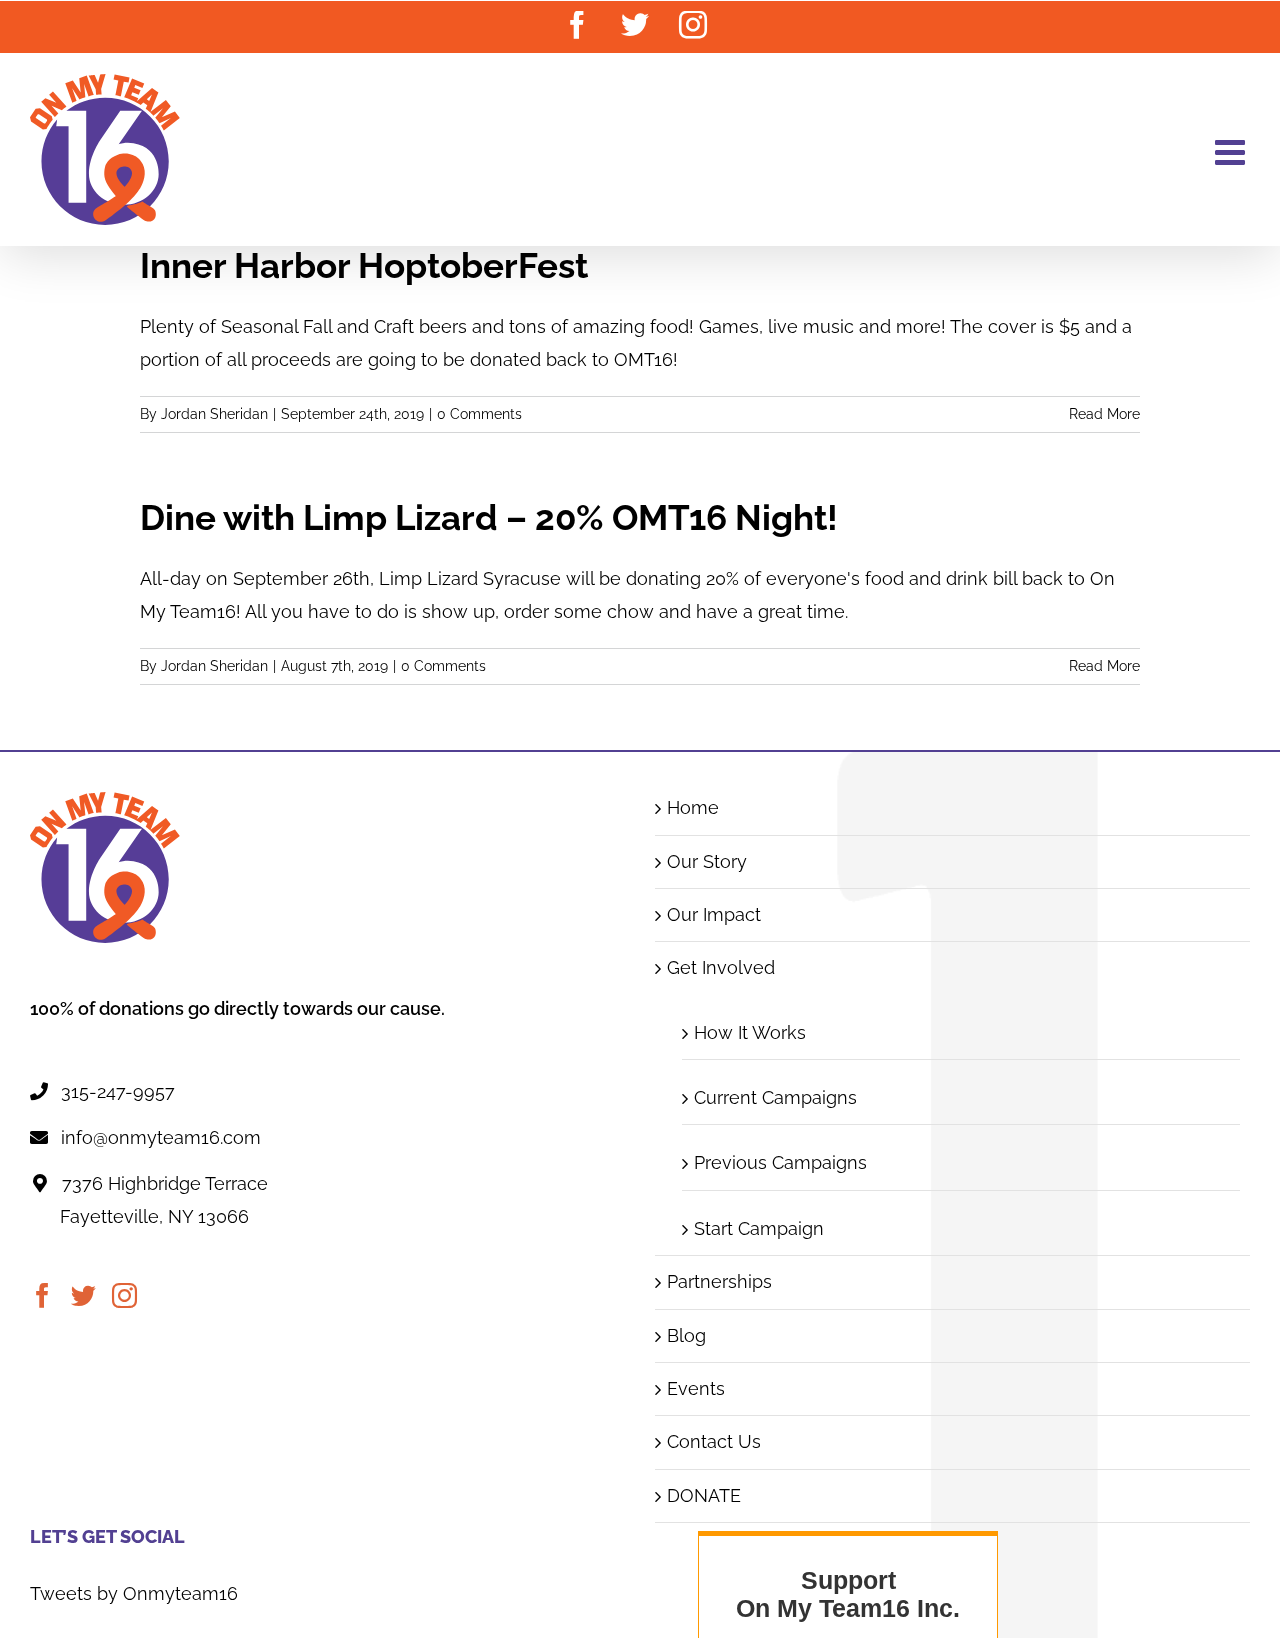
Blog (686, 1335)
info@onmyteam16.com (161, 1137)
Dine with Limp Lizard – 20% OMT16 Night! (489, 517)
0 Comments (479, 414)
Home (693, 807)
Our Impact (714, 914)
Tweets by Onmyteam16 (134, 1593)
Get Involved (721, 967)
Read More (1104, 414)
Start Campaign (759, 1228)
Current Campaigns (775, 1097)
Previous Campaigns (780, 1162)
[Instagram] (124, 1295)
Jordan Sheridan (214, 414)
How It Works (750, 1032)
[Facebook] (42, 1295)
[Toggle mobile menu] (1232, 151)
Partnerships (719, 1281)
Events (696, 1388)
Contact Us (714, 1441)
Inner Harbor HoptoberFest (364, 265)
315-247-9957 (118, 1091)
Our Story (707, 861)
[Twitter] (83, 1295)
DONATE (704, 1495)
